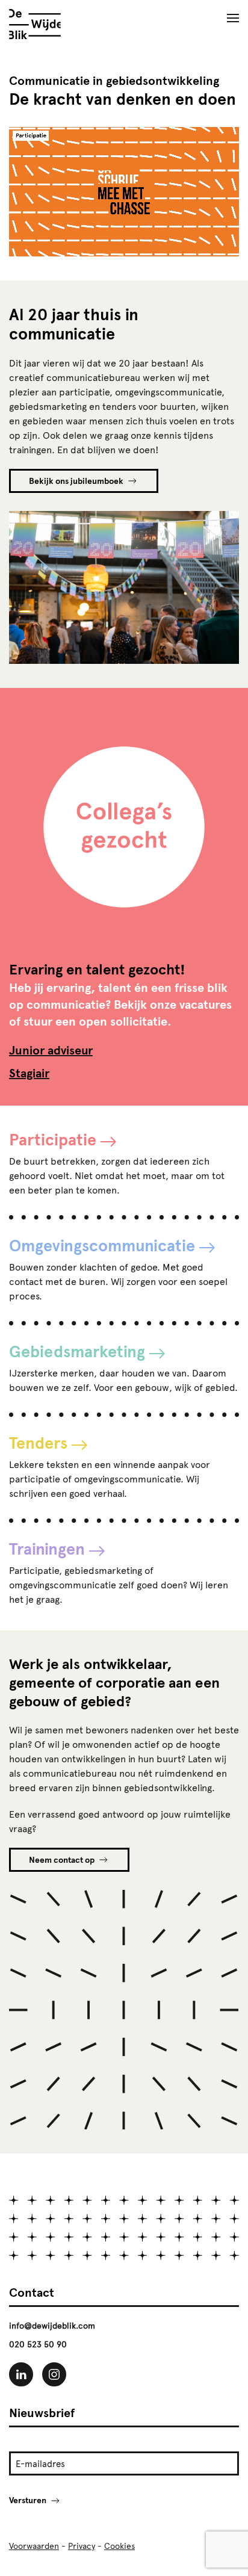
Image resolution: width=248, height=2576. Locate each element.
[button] (233, 18)
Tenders (38, 1443)
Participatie (53, 1139)
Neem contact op (62, 1860)
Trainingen (47, 1549)
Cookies (119, 2546)
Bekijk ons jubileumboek (76, 481)
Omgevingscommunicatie (102, 1245)
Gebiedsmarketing (77, 1351)
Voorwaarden (34, 2546)
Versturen (28, 2500)
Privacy (82, 2546)
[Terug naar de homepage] (35, 24)
